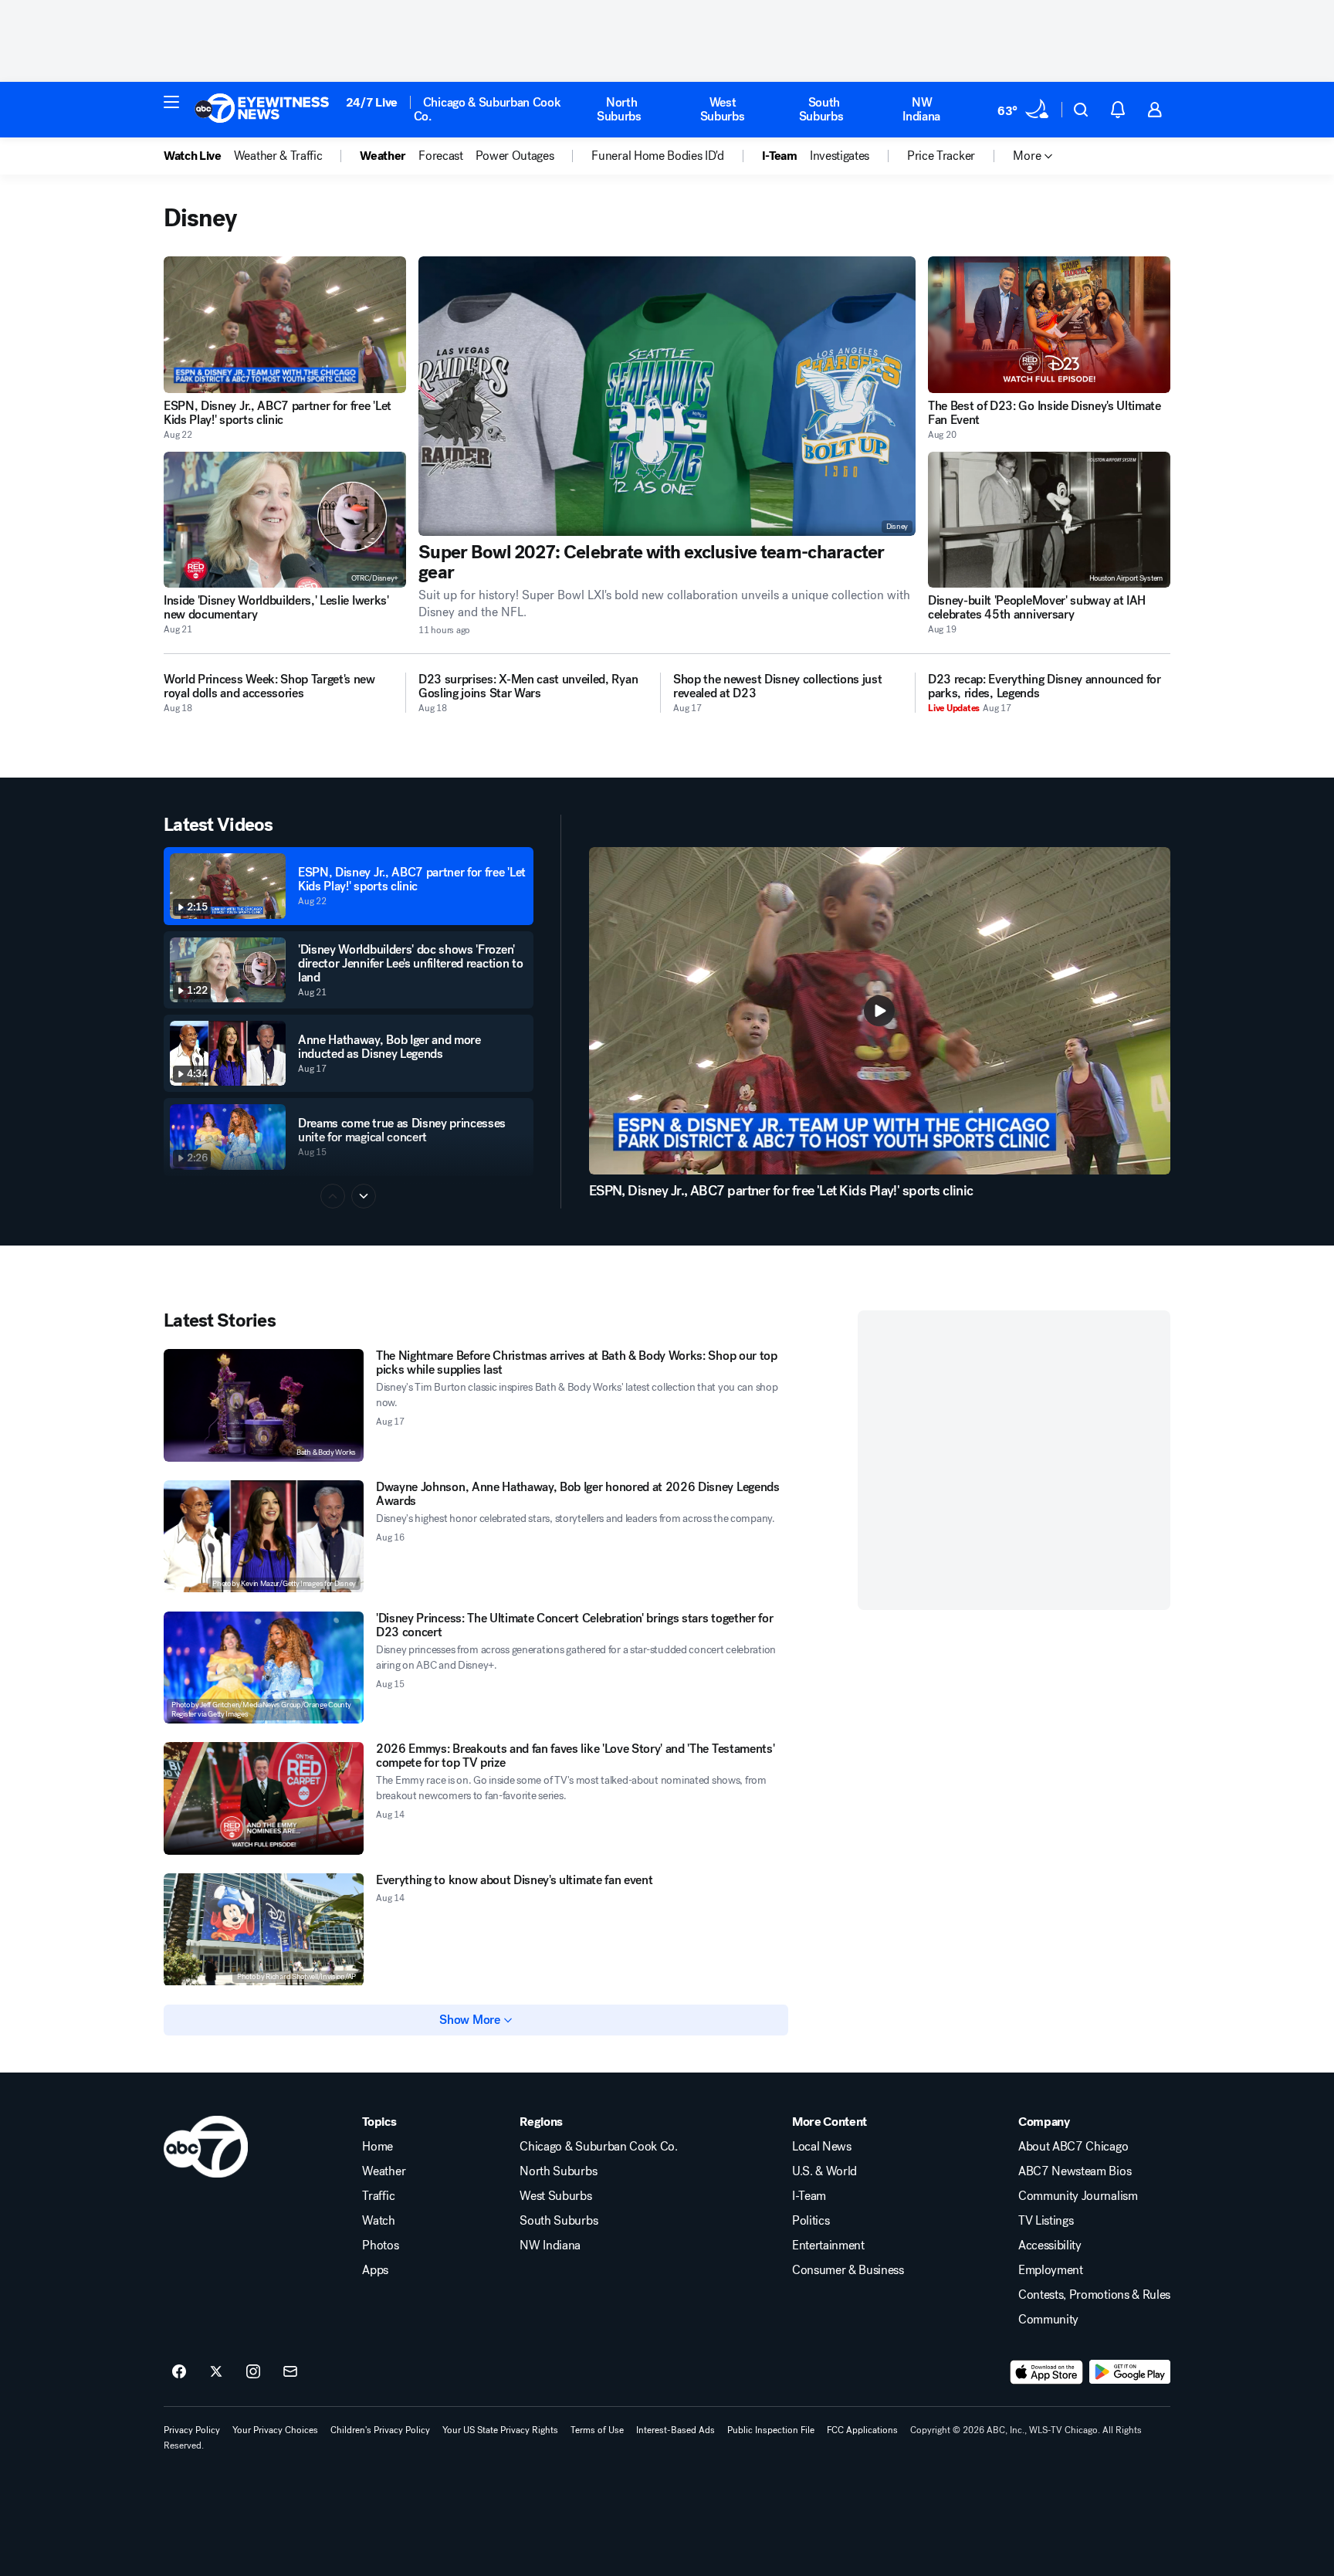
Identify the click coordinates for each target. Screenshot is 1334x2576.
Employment (1051, 2270)
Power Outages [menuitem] (515, 156)
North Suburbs (619, 109)
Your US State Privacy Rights (500, 2430)
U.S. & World (824, 2171)
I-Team (809, 2196)
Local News (822, 2147)
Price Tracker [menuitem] (941, 156)
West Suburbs (723, 109)
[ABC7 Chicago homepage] (262, 110)
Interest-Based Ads (675, 2430)
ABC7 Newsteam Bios (1075, 2171)
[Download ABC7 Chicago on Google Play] (1130, 2372)
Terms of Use (597, 2430)
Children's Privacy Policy (380, 2430)
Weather (384, 2171)
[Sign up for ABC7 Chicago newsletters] (290, 2372)
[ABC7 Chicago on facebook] (179, 2372)
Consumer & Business (848, 2270)
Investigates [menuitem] (840, 156)
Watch (378, 2221)
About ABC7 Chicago (1073, 2147)
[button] (171, 102)
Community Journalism (1078, 2196)
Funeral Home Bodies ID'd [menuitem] (657, 156)
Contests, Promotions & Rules (1094, 2295)
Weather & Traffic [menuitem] (278, 156)
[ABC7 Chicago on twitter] (216, 2372)
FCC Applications (862, 2430)
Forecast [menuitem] (440, 156)
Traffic (378, 2196)
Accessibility (1050, 2246)
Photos (380, 2246)
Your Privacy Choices (275, 2430)
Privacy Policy (192, 2430)
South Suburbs (821, 109)
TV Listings (1046, 2221)
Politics (811, 2221)
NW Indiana (921, 109)
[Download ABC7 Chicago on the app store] (1047, 2372)
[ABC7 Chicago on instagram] (253, 2372)
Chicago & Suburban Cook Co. (488, 109)
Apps (375, 2270)
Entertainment (828, 2246)
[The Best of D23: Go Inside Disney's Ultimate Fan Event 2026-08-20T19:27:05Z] (1049, 325)
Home (378, 2147)
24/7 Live (372, 102)
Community (1048, 2320)
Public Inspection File (771, 2430)
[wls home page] (206, 2147)
